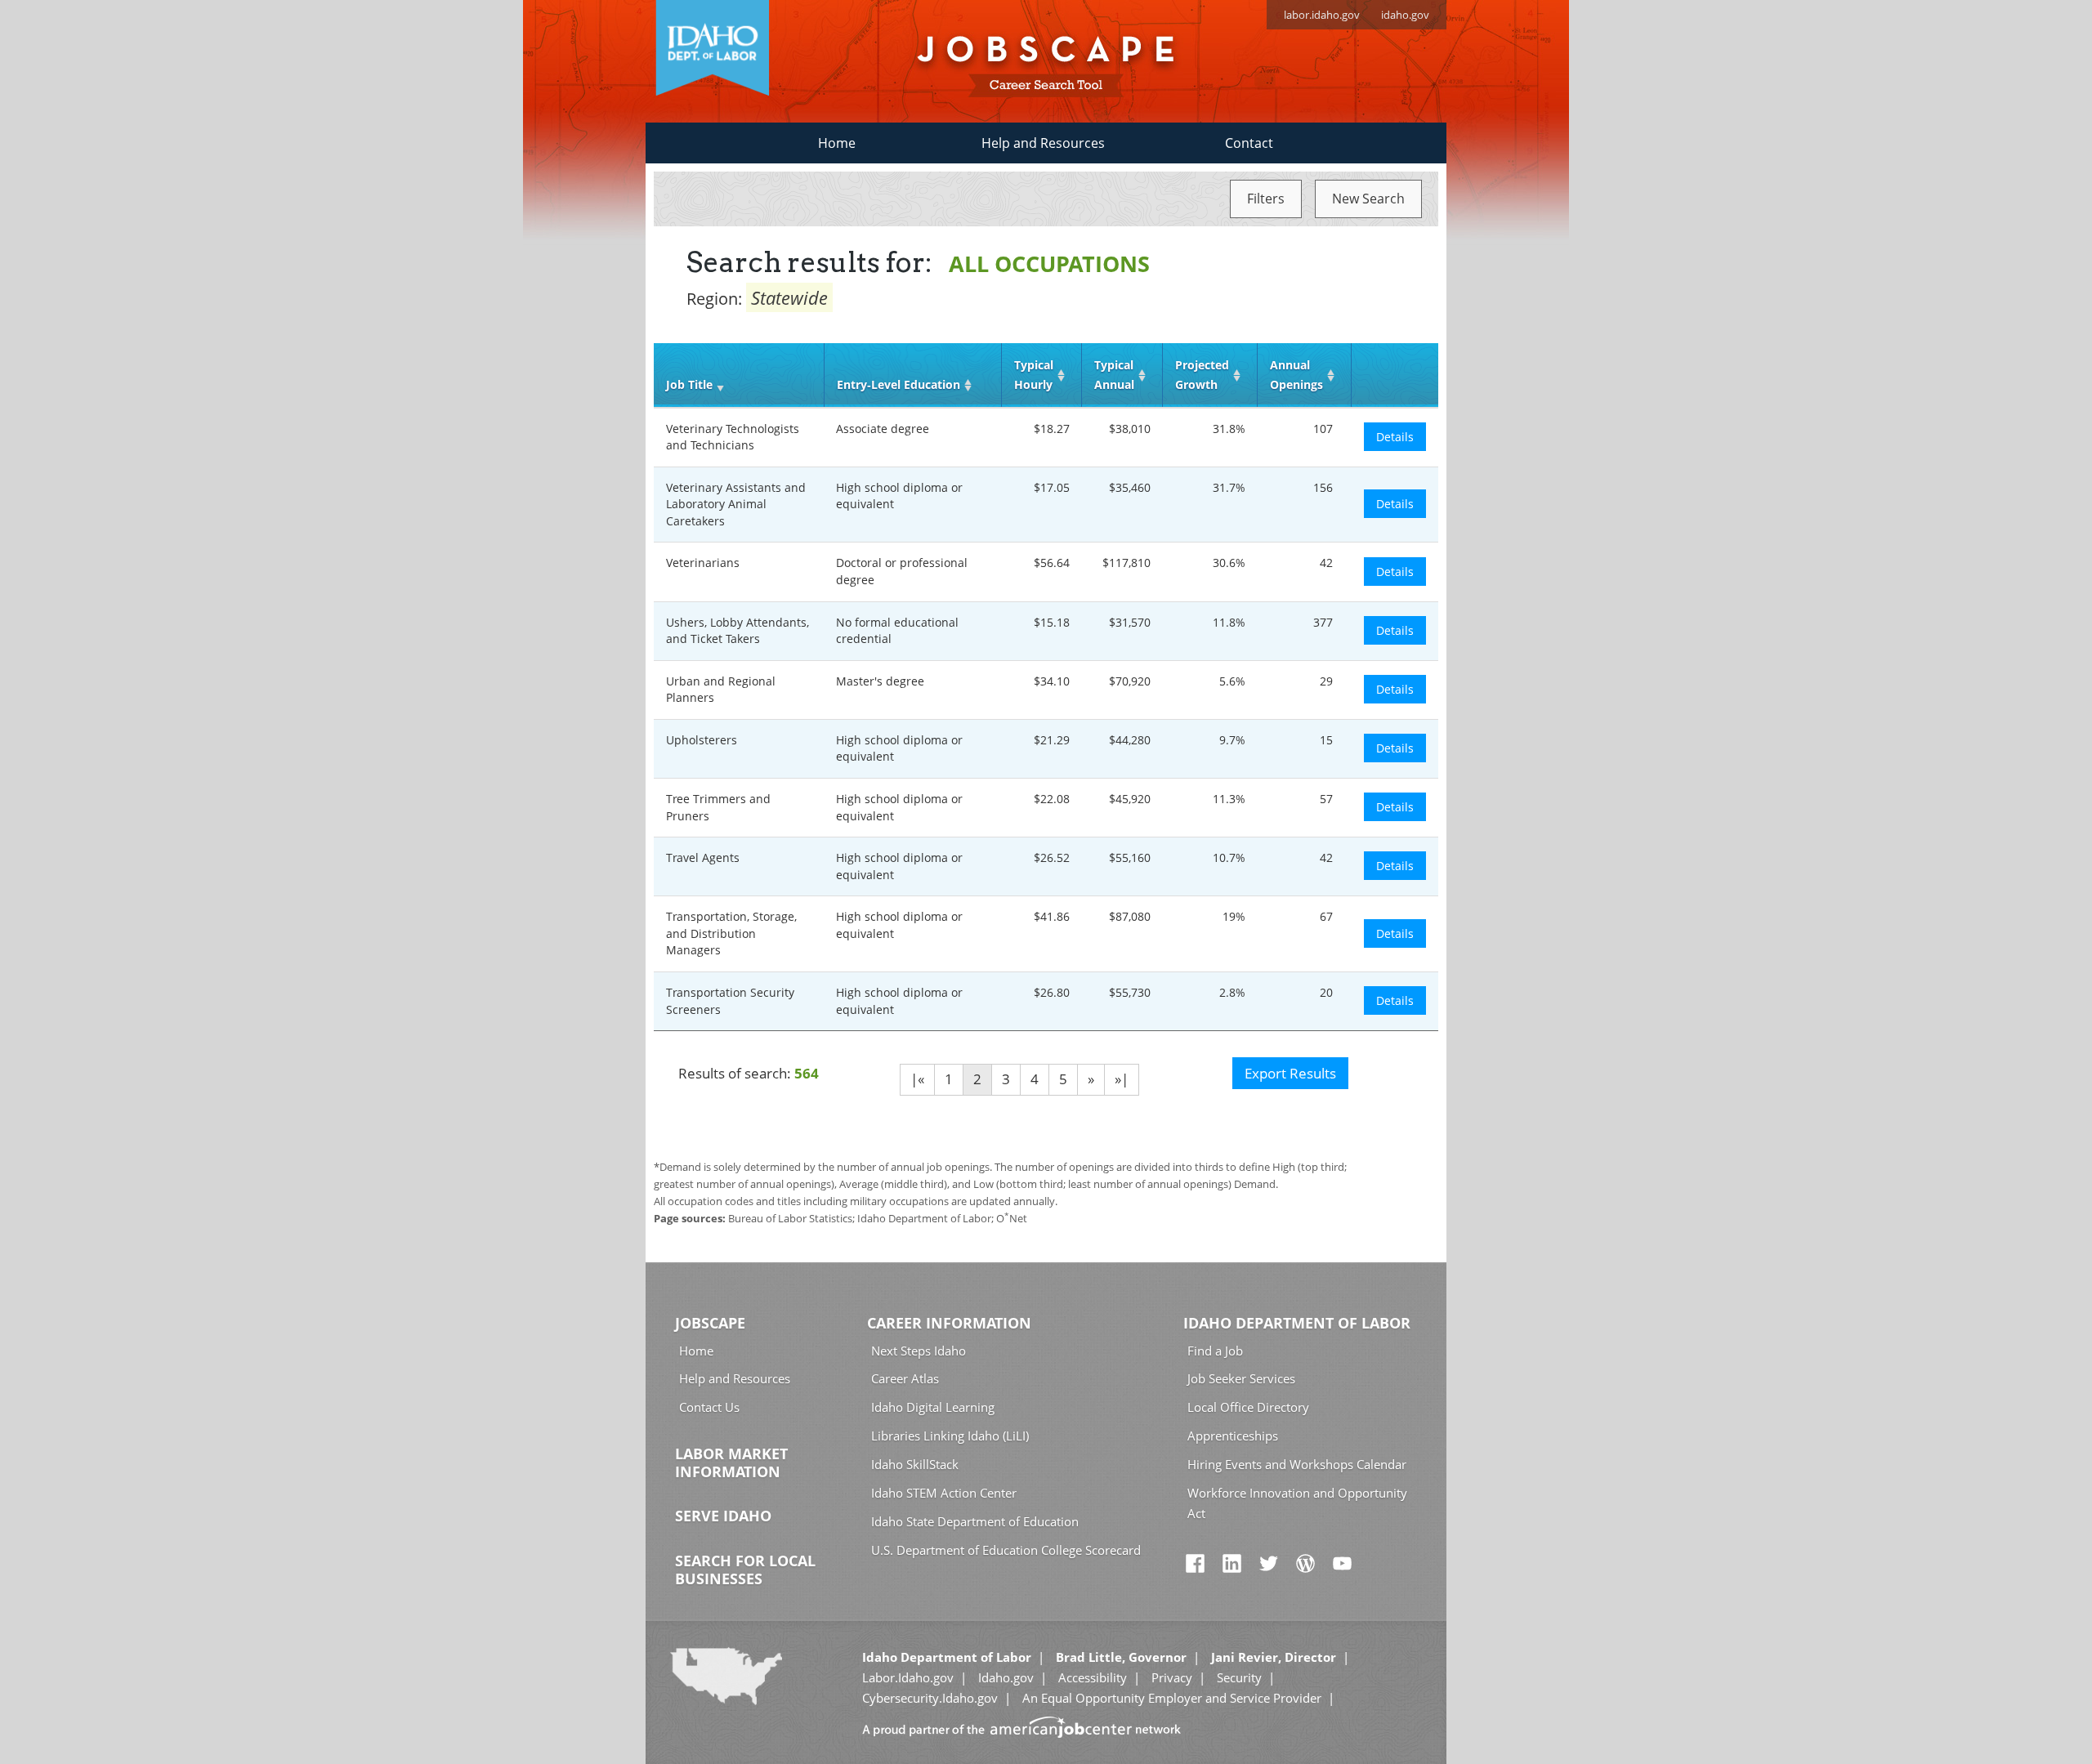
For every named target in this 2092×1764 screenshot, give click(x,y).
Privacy (1172, 1677)
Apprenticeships (1233, 1436)
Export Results (1290, 1073)
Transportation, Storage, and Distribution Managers (731, 933)
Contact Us (709, 1407)
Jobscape (710, 1323)
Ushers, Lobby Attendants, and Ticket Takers (738, 631)
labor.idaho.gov (1322, 15)
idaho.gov (1405, 15)
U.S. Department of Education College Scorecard (1006, 1550)
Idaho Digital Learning (933, 1407)
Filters (1266, 199)
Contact (1249, 143)
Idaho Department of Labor (1297, 1323)
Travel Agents (703, 857)
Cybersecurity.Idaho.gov (930, 1698)
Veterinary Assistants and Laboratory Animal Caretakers (736, 504)
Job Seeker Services (1241, 1378)
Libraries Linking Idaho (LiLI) (950, 1436)
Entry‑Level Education (898, 384)
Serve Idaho (723, 1516)
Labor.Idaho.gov (908, 1677)
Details (1395, 437)
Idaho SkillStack (915, 1464)
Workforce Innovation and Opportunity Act (1297, 1503)
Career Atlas (905, 1378)
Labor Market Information (731, 1463)
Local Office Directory (1248, 1407)
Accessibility (1093, 1677)
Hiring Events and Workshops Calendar (1297, 1464)
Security (1239, 1677)
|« (917, 1079)
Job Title (689, 384)
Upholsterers (702, 740)
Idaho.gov (1006, 1677)
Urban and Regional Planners (721, 690)
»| (1122, 1079)
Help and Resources (1043, 143)
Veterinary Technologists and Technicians (733, 437)
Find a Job (1215, 1351)
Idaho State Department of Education (975, 1521)
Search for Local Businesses (745, 1570)
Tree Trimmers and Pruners (718, 807)
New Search (1368, 199)
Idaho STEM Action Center (944, 1493)
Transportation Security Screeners (730, 1001)
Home (837, 143)
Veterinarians (703, 563)
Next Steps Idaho (919, 1351)
